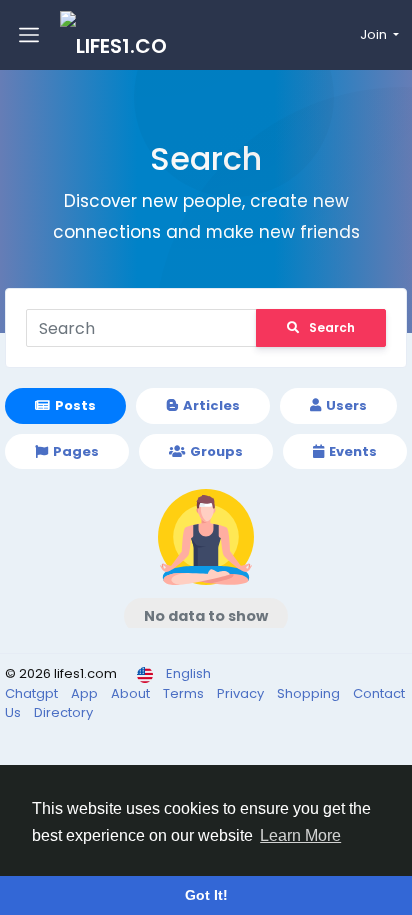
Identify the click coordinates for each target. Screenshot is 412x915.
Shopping (310, 693)
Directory (63, 712)
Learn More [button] (300, 835)
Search (332, 327)
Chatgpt (33, 693)
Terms (185, 693)
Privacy (242, 693)
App (86, 693)
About (132, 693)
